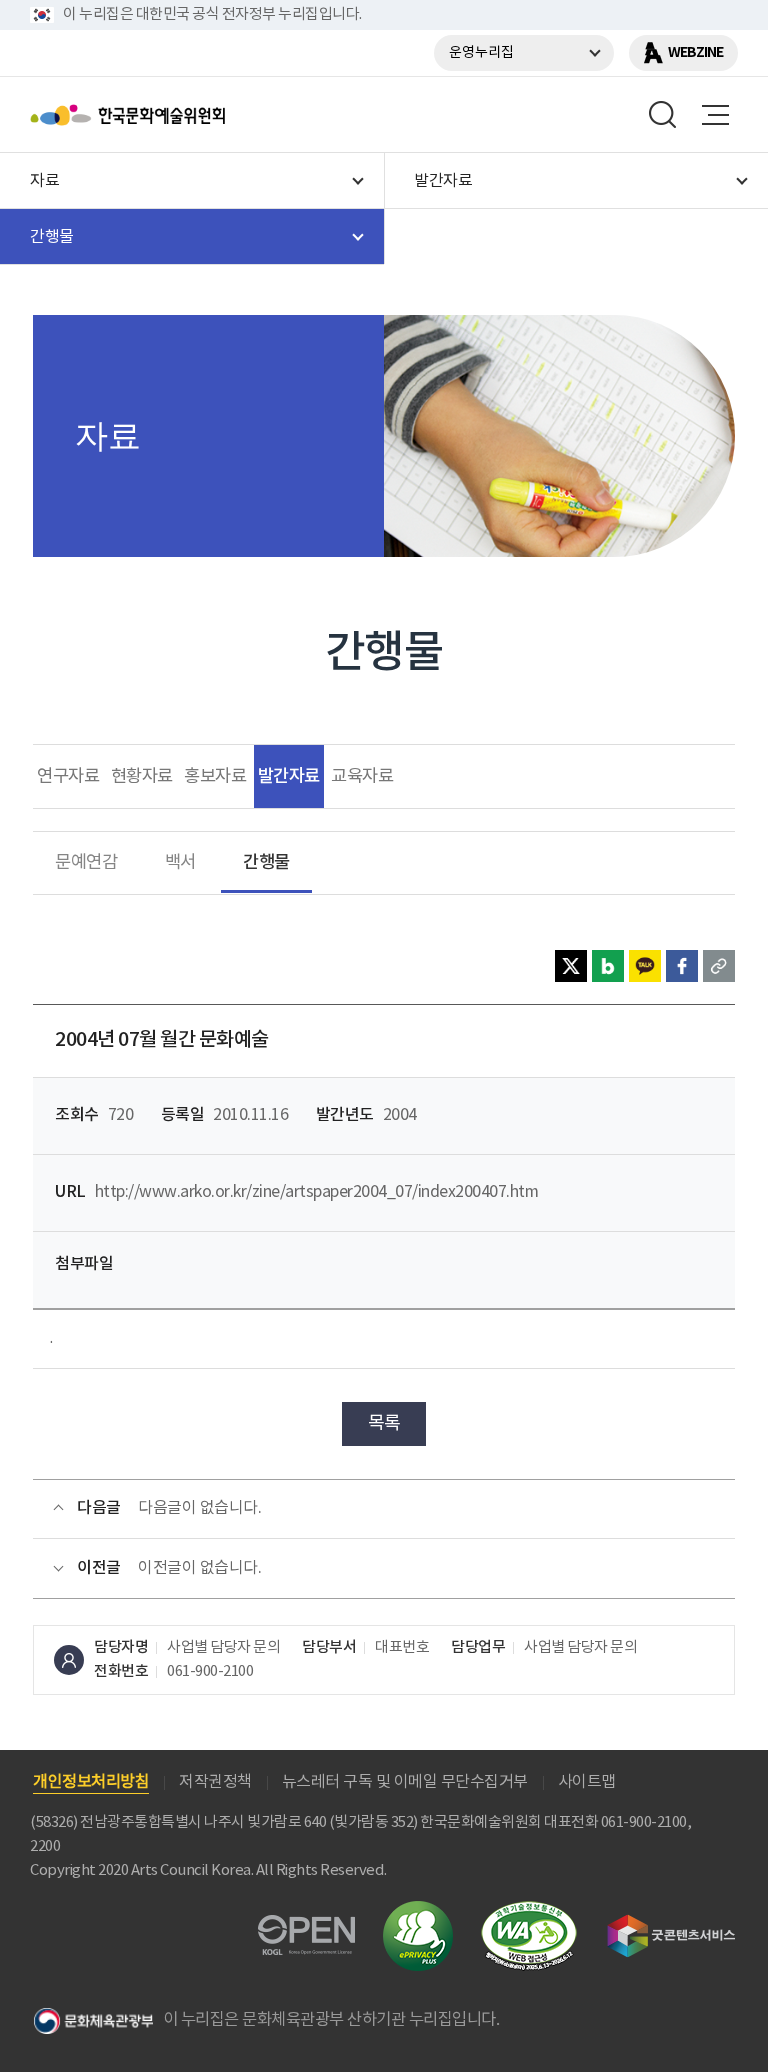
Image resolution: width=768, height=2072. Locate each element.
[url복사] (719, 966)
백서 (180, 863)
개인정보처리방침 (91, 1782)
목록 (384, 1423)
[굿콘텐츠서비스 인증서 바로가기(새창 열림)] (671, 1923)
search (663, 115)
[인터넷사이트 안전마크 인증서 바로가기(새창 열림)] (418, 1912)
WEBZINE (695, 52)
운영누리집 (481, 53)
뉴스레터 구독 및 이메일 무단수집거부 (405, 1782)
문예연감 (86, 863)
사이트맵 (587, 1782)
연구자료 (68, 777)
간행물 (266, 862)
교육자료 (362, 777)
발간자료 (289, 776)
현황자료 (142, 777)
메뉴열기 (715, 115)
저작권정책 (215, 1782)
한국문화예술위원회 (178, 115)
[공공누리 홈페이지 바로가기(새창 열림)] (306, 1926)
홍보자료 (215, 777)
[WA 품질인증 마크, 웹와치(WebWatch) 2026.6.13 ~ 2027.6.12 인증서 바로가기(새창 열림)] (529, 1910)
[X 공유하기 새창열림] (571, 966)
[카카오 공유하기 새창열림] (645, 966)
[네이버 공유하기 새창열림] (608, 966)
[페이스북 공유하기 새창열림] (682, 966)
